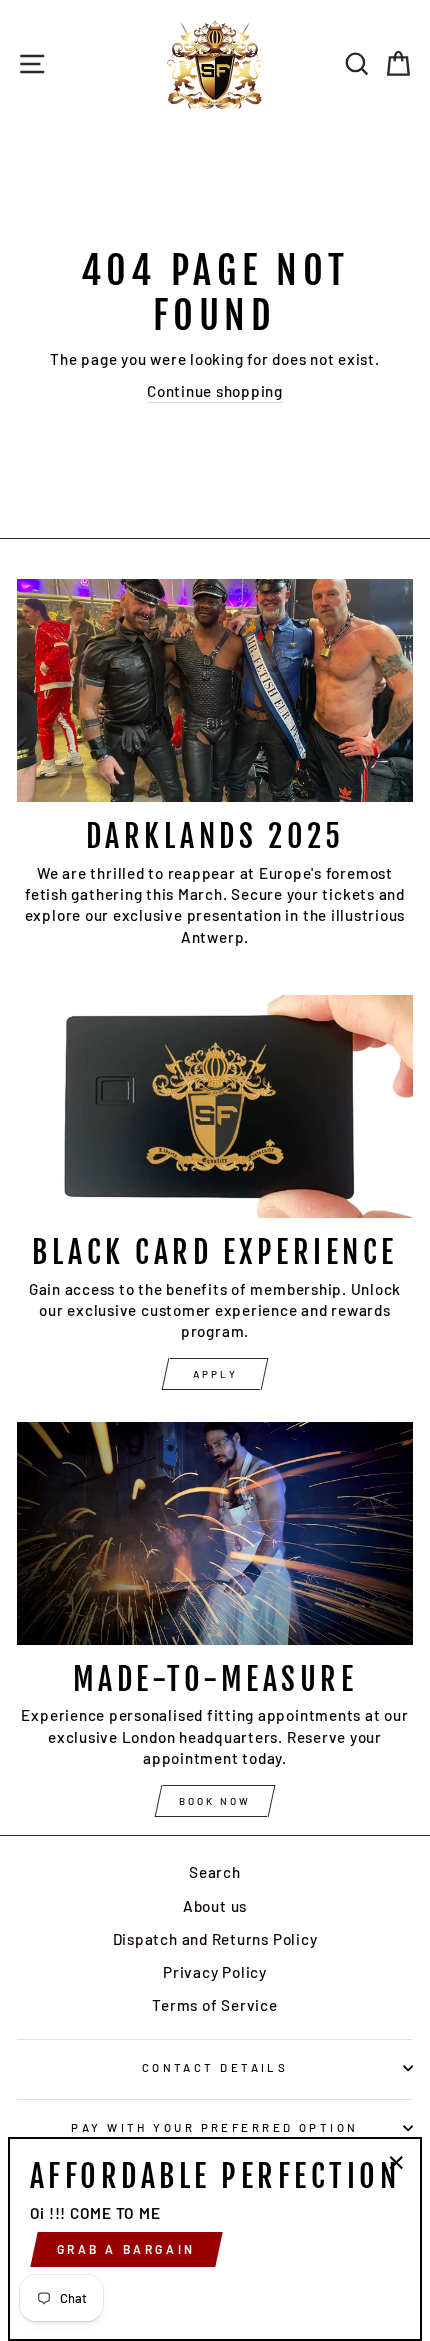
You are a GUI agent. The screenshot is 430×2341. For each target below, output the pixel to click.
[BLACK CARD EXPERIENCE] (215, 1106)
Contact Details (215, 2067)
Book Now (215, 1801)
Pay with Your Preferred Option (214, 2127)
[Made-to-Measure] (215, 1533)
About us (215, 1906)
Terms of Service (214, 2005)
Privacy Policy (215, 1972)
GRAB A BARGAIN (126, 2249)
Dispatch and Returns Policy (215, 1939)
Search (215, 1872)
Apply (215, 1374)
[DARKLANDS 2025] (215, 690)
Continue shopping (215, 391)
